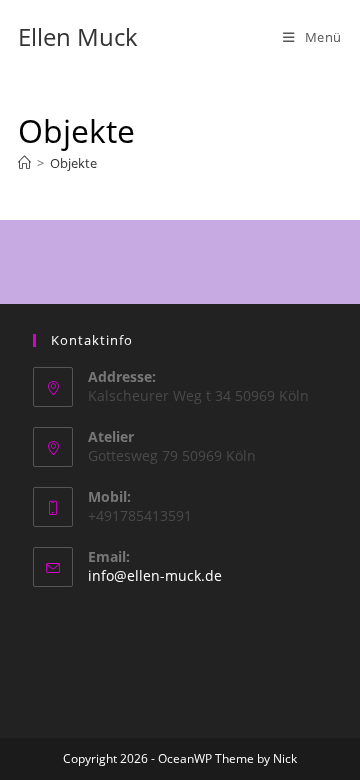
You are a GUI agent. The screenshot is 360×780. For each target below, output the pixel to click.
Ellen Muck (78, 36)
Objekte (73, 163)
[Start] (24, 163)
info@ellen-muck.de (155, 575)
